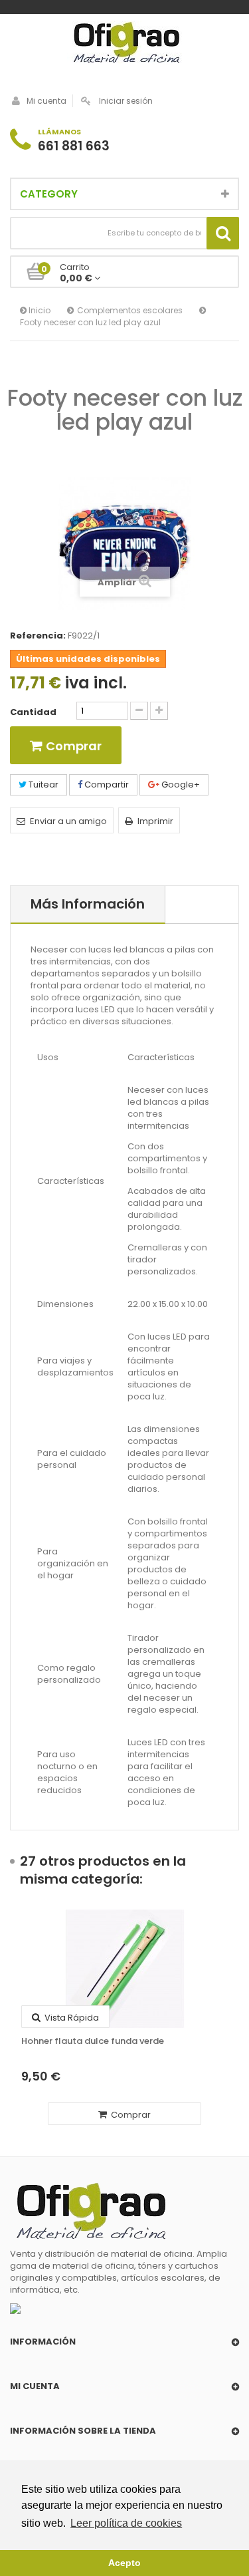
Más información (88, 904)
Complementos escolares (130, 310)
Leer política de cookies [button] (126, 2523)
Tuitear (42, 785)
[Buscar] (223, 233)
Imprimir (155, 821)
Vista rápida (71, 2018)
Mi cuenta (46, 101)
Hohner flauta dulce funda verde (93, 2041)
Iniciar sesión (126, 101)
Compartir (106, 785)
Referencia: (38, 636)
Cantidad (33, 712)
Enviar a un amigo (68, 821)
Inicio (39, 310)
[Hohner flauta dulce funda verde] (124, 1969)
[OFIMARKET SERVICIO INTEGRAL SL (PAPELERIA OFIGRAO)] (124, 44)
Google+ (180, 785)
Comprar (130, 2115)
